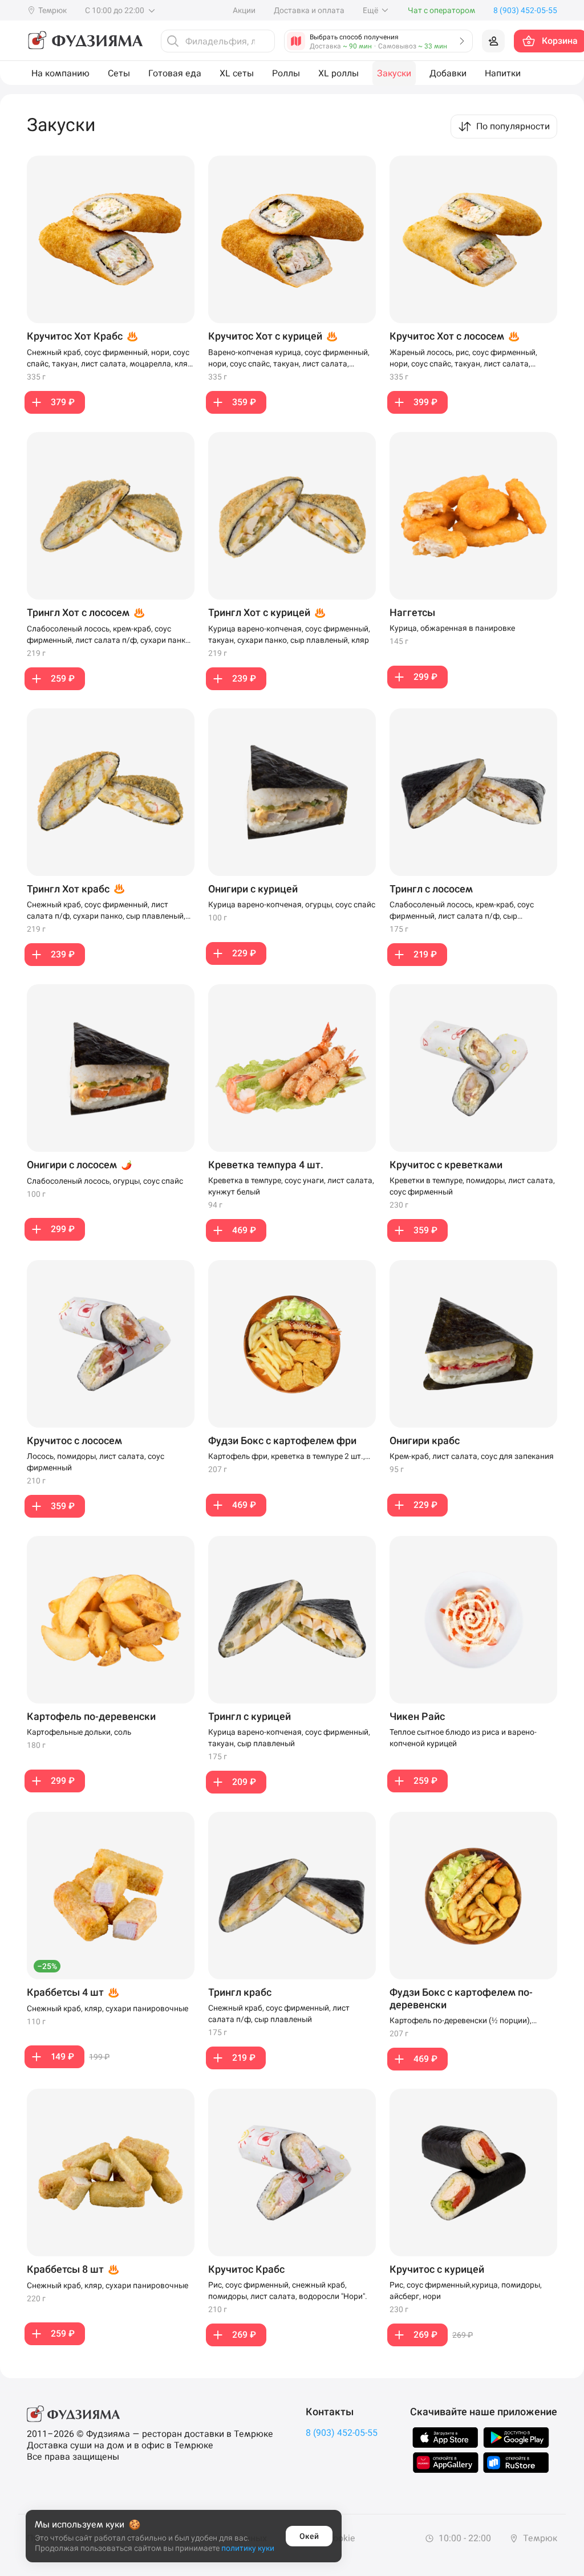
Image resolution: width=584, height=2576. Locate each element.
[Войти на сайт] (493, 41)
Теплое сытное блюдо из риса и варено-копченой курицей (463, 1738)
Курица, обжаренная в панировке (452, 628)
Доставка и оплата (309, 10)
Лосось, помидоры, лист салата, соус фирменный (96, 1462)
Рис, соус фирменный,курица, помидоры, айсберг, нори (466, 2290)
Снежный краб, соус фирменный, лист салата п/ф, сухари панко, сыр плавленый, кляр (106, 911)
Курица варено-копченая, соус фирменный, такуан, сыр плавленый (289, 1738)
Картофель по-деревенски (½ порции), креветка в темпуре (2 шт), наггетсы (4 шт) (468, 2021)
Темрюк (539, 2538)
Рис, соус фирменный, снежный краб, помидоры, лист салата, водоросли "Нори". (288, 2290)
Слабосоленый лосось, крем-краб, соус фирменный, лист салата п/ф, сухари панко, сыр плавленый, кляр (109, 635)
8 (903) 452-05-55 (342, 2433)
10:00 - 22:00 (464, 2538)
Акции (244, 10)
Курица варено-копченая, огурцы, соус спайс (292, 904)
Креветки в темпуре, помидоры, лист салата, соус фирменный (472, 1186)
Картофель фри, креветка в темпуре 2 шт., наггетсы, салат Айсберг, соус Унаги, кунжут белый (290, 1457)
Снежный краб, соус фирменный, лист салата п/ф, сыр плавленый (279, 2013)
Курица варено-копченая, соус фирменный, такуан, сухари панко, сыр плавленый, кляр (289, 634)
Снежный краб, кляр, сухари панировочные (108, 2008)
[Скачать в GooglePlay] (516, 2438)
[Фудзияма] (85, 41)
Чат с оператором (441, 10)
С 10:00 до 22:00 (115, 10)
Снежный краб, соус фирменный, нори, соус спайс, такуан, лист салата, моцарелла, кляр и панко (109, 358)
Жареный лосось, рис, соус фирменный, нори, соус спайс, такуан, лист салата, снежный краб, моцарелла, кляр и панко (464, 358)
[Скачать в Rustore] (516, 2463)
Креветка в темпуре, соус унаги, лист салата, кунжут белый (291, 1186)
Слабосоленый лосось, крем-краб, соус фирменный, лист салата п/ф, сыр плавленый (462, 911)
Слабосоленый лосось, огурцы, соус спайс (105, 1181)
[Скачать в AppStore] (445, 2438)
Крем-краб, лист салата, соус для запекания (472, 1456)
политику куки (248, 2548)
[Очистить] (263, 41)
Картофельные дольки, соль (79, 1732)
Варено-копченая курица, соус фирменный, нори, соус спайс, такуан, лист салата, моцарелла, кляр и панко (289, 358)
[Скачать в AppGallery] (446, 2463)
